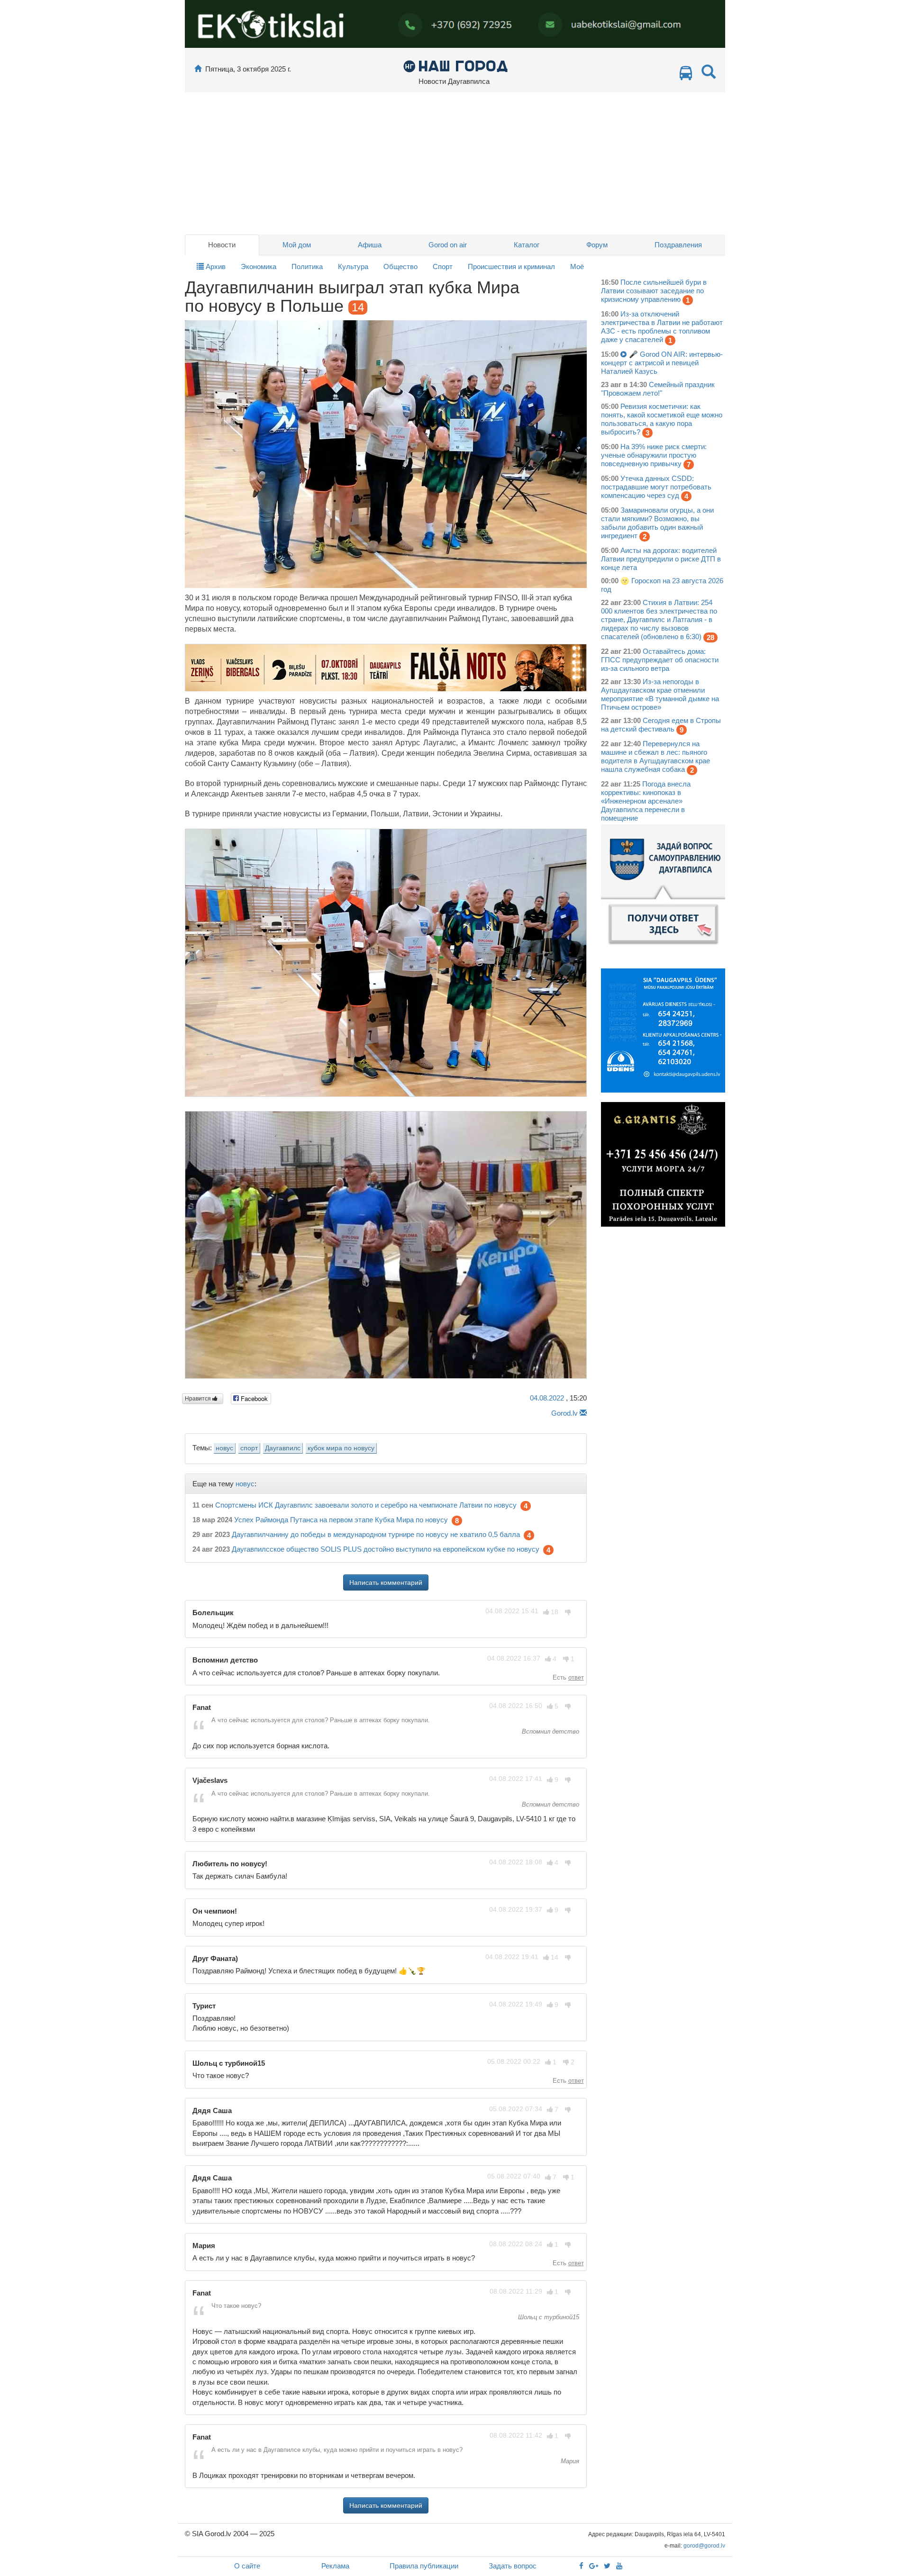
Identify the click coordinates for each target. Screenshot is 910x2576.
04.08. (547, 1398)
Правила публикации (424, 2566)
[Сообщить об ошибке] (583, 1413)
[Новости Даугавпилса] (455, 66)
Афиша (370, 245)
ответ (576, 1677)
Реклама (335, 2566)
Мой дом (297, 245)
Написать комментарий (386, 1582)
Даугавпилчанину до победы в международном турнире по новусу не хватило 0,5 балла (376, 1535)
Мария (569, 2461)
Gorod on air (448, 245)
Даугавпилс (283, 1448)
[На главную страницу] (198, 69)
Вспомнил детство (550, 1731)
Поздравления (678, 245)
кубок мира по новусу (341, 1448)
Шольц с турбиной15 (548, 2317)
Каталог (527, 245)
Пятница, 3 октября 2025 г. (248, 69)
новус (224, 1448)
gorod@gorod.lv (704, 2546)
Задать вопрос (513, 2566)
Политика (307, 267)
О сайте (247, 2566)
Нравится (199, 1399)
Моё (577, 267)
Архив (215, 267)
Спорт (443, 267)
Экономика (259, 267)
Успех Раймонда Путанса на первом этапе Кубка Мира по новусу (341, 1520)
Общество (400, 267)
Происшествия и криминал (511, 267)
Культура (353, 267)
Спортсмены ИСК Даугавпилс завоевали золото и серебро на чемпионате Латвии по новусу (366, 1505)
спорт (249, 1448)
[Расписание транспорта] (686, 76)
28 (710, 637)
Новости (222, 245)
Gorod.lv (564, 1413)
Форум (597, 245)
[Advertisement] (455, 163)
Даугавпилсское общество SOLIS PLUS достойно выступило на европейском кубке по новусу (386, 1550)
